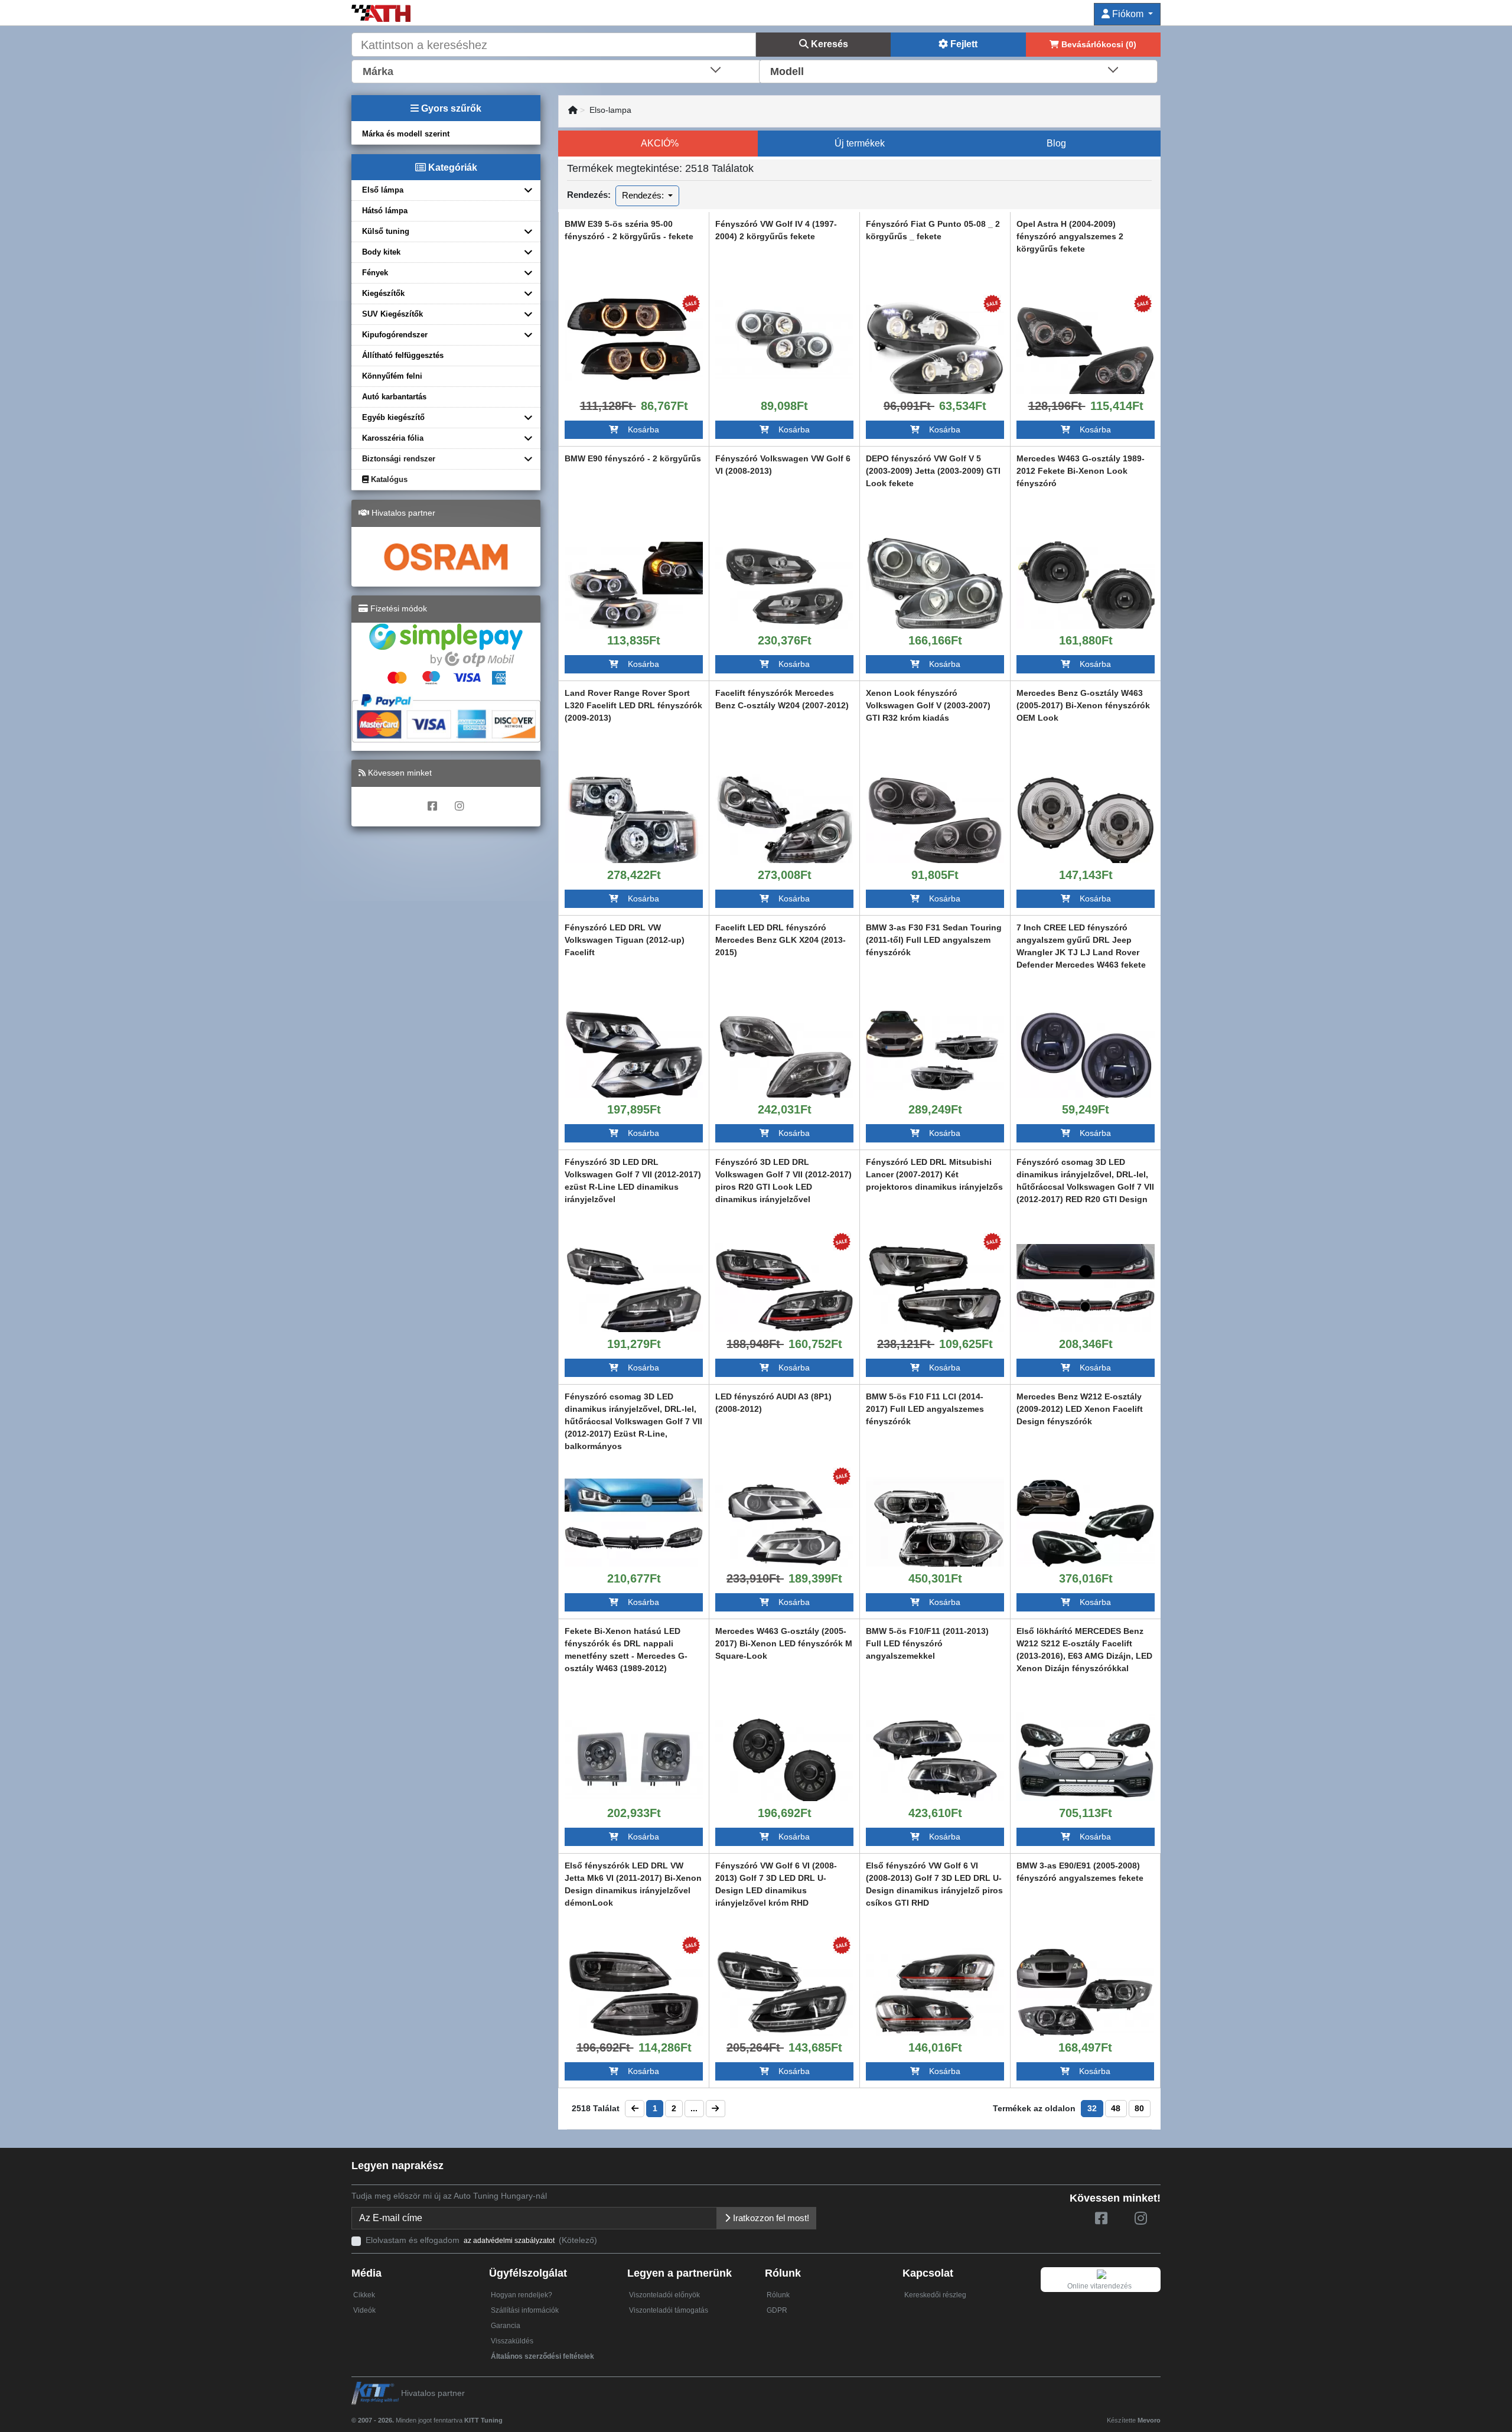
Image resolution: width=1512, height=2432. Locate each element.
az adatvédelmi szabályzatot (509, 2241)
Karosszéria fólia (393, 438)
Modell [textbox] (787, 71)
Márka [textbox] (378, 71)
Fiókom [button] (1128, 14)
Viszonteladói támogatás (669, 2310)
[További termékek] (634, 339)
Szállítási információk (525, 2310)
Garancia (506, 2326)
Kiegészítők (383, 293)
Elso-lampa (610, 110)
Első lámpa (383, 190)
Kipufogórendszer (395, 335)
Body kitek (381, 252)
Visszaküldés (512, 2341)
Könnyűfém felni (392, 376)
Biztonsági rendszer (399, 459)
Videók (364, 2310)
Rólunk (778, 2295)
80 (1139, 2108)
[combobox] (556, 70)
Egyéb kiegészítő (393, 417)
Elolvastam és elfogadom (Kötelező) (481, 2240)
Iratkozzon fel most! (770, 2218)
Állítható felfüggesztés (403, 355)
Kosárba (639, 429)
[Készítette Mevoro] (505, 2415)
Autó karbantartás (394, 397)
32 (1092, 2108)
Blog (1056, 143)
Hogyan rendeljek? (522, 2295)
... (694, 2108)
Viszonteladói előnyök (664, 2295)
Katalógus (388, 479)
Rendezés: (644, 195)
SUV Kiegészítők (392, 314)
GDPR (777, 2310)
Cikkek (364, 2295)
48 (1116, 2108)
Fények (375, 273)
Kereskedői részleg (935, 2295)
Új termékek (860, 143)
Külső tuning (386, 231)
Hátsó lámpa (385, 211)
